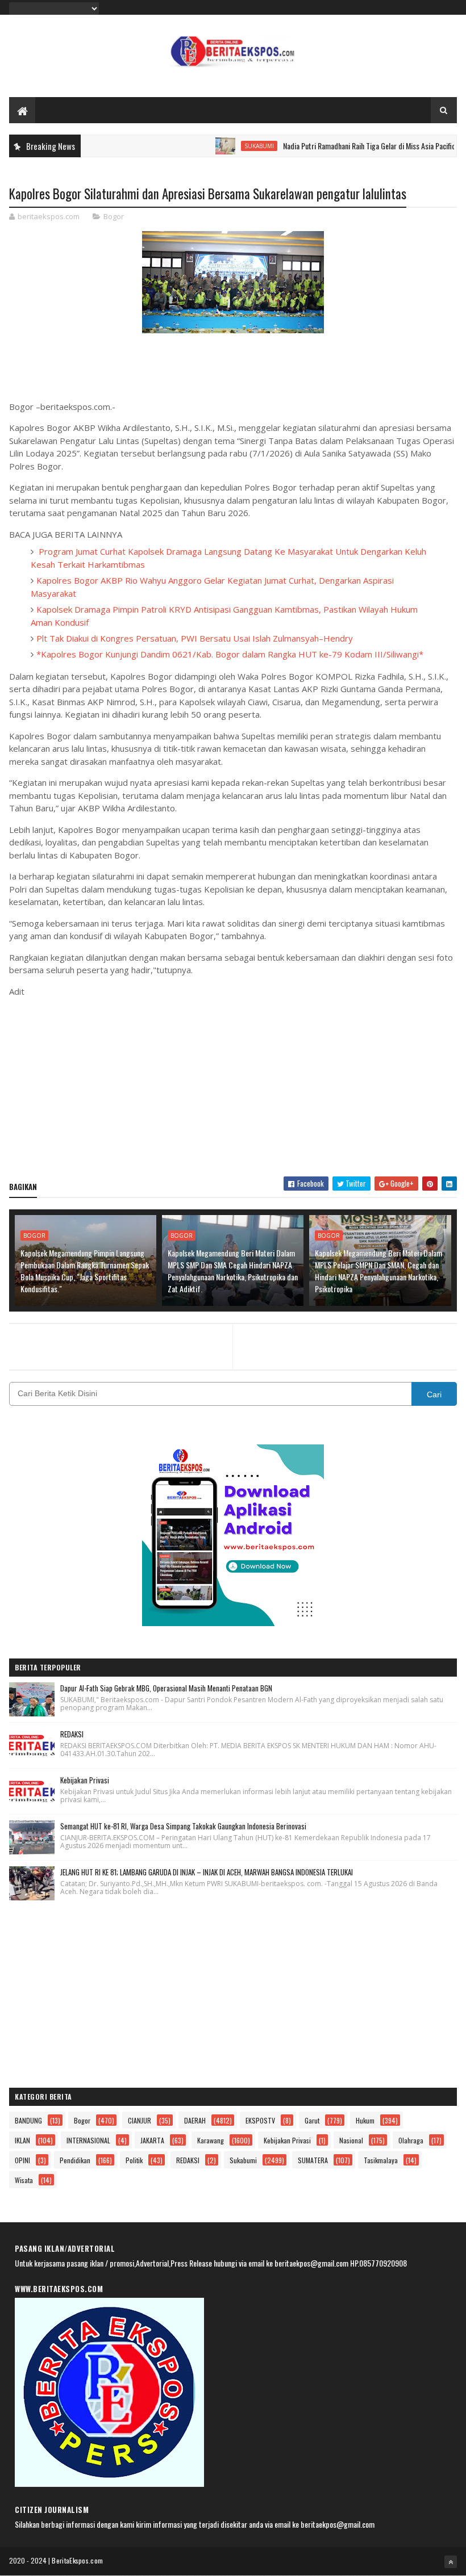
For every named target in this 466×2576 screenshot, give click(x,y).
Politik (134, 2160)
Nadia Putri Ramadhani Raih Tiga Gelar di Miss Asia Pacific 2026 (347, 146)
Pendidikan (75, 2160)
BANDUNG (28, 2120)
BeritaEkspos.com (77, 2560)
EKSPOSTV (260, 2120)
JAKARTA (152, 2140)
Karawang (211, 2140)
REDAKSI (72, 1734)
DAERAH (195, 2120)
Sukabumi (228, 146)
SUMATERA (313, 2160)
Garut (312, 2120)
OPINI (22, 2160)
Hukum (365, 2120)
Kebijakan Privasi (85, 1780)
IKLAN (22, 2140)
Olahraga (411, 2140)
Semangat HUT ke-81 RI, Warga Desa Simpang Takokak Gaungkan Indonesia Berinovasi (183, 1826)
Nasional (351, 2140)
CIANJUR (140, 2120)
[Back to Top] (451, 2562)
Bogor (114, 216)
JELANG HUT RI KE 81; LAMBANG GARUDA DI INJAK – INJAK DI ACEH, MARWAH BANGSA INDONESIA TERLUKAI (207, 1872)
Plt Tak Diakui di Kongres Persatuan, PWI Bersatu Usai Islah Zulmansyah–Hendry (195, 638)
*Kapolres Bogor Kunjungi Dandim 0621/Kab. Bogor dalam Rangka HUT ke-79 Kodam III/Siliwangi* (230, 654)
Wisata (24, 2180)
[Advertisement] (233, 1086)
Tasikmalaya (381, 2160)
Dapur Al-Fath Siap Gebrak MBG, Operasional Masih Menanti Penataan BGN (166, 1688)
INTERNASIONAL (88, 2140)
